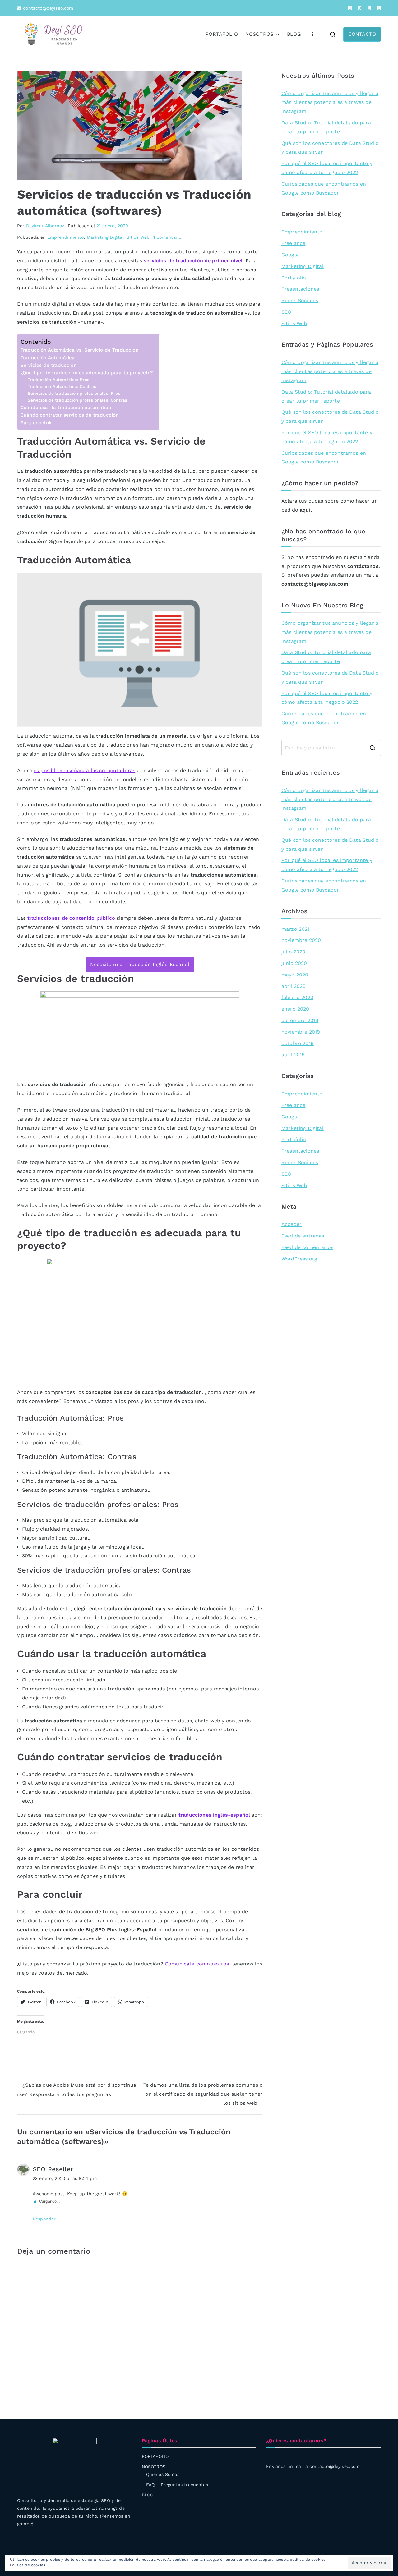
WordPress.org (299, 1259)
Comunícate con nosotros (197, 1964)
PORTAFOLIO (222, 34)
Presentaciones (300, 289)
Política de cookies (28, 2565)
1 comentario (167, 237)
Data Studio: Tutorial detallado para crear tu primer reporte (326, 127)
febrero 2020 (297, 997)
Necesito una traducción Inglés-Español (140, 964)
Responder (44, 2219)
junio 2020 (294, 963)
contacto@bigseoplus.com (315, 584)
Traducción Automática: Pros (58, 380)
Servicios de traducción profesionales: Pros (74, 393)
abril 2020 (294, 986)
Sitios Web (138, 237)
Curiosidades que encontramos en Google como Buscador (324, 188)
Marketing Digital (105, 237)
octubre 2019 (298, 1043)
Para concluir (36, 423)
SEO (286, 312)
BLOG (294, 34)
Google (290, 255)
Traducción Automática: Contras (62, 386)
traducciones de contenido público (71, 918)
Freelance (293, 243)
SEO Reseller (53, 2169)
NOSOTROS (259, 34)
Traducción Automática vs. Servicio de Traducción (79, 350)
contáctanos (363, 566)
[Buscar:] (331, 748)
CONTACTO (362, 34)
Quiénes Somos (163, 2474)
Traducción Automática (48, 358)
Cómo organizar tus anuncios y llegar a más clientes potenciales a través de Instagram (330, 102)
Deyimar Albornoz (45, 226)
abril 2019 (293, 1055)
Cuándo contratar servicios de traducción (69, 415)
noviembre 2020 (301, 940)
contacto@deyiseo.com (47, 8)
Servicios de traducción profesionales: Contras (77, 400)
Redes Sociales (300, 300)
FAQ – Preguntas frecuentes (177, 2485)
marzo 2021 (296, 929)
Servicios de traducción (49, 365)
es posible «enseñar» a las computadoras (84, 770)
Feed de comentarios (307, 1247)
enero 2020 (295, 1009)
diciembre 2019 (300, 1020)
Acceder (292, 1224)
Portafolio (294, 278)
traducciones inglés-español (214, 1815)
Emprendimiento (65, 237)
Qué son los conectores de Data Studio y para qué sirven (330, 148)
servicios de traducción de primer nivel (193, 261)
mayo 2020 (295, 975)
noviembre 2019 (301, 1032)
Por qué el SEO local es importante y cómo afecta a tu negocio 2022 (327, 168)
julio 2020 (294, 952)
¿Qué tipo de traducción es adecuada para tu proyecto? (87, 373)
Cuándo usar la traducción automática (66, 408)
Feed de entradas (303, 1236)
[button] (276, 34)
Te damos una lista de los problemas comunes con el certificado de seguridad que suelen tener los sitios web (203, 2094)
